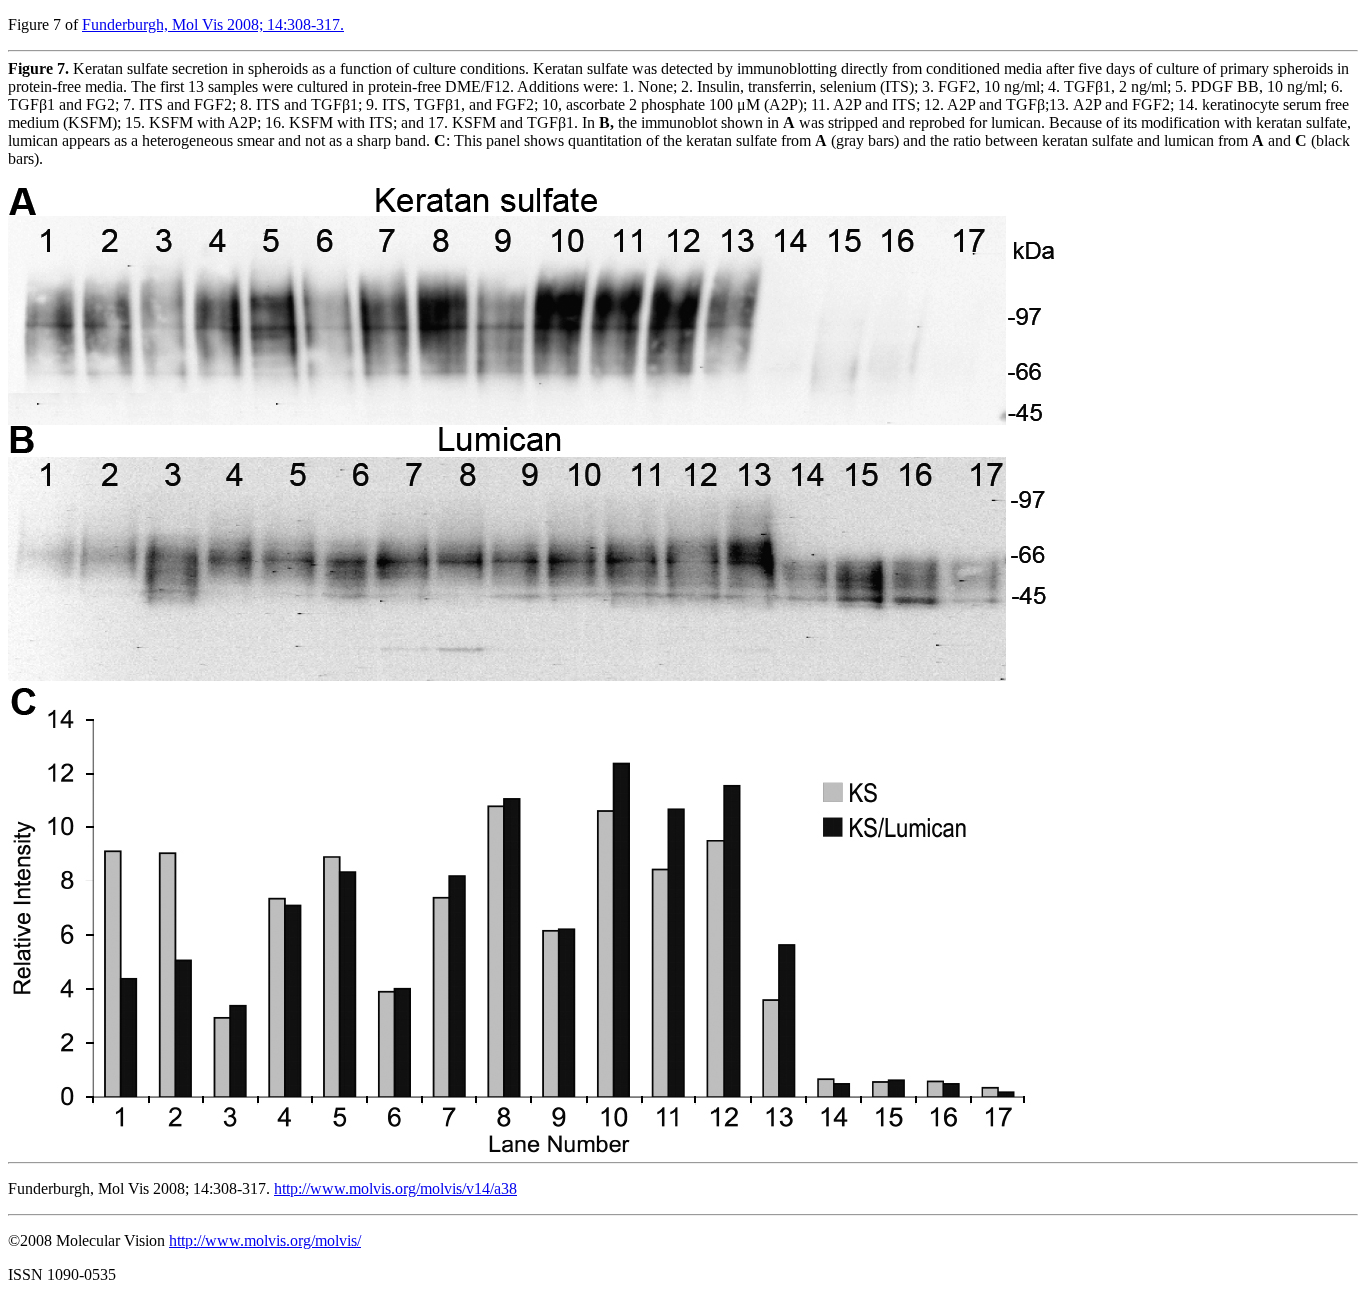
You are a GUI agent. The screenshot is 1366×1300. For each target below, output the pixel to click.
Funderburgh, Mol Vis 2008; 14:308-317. (213, 24)
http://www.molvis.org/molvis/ (265, 1240)
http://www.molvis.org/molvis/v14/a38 (395, 1188)
